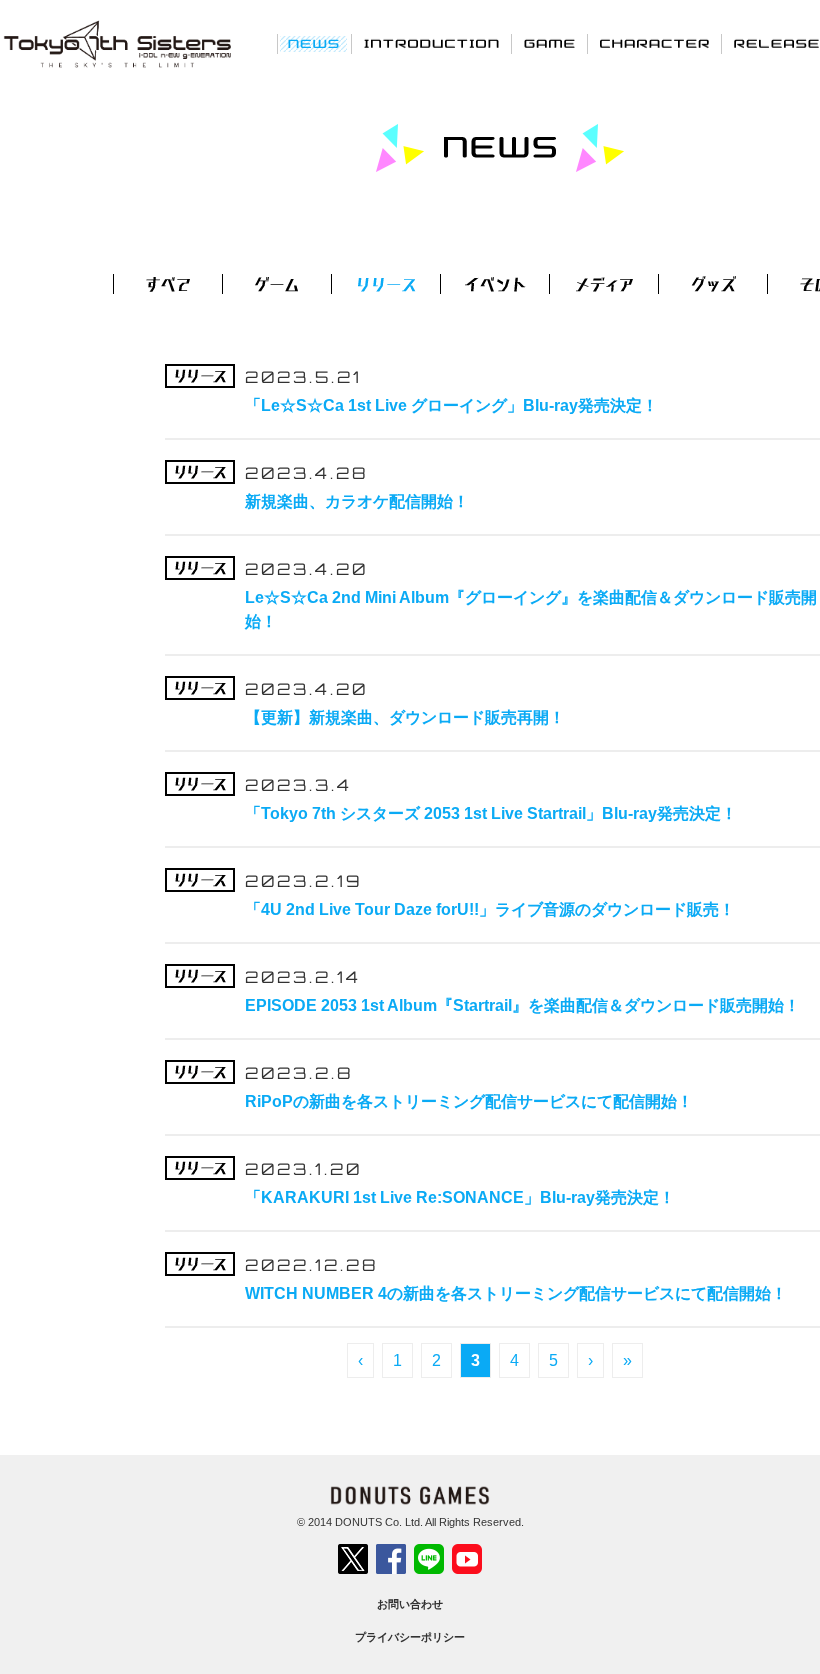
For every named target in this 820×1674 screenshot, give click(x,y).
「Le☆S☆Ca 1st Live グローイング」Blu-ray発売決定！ (451, 405)
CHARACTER (654, 43)
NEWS (314, 43)
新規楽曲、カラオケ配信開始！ (357, 501)
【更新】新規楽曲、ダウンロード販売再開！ (405, 717)
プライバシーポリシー (410, 1637)
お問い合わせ (410, 1604)
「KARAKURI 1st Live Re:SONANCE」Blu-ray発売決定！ (460, 1197)
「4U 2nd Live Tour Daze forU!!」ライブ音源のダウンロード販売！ (490, 909)
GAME (549, 43)
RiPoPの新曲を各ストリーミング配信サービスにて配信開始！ (469, 1101)
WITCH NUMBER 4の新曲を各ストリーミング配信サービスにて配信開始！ (516, 1293)
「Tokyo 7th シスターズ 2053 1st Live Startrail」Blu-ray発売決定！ (491, 813)
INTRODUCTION (431, 43)
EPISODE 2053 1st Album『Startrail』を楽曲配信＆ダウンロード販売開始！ (522, 1005)
